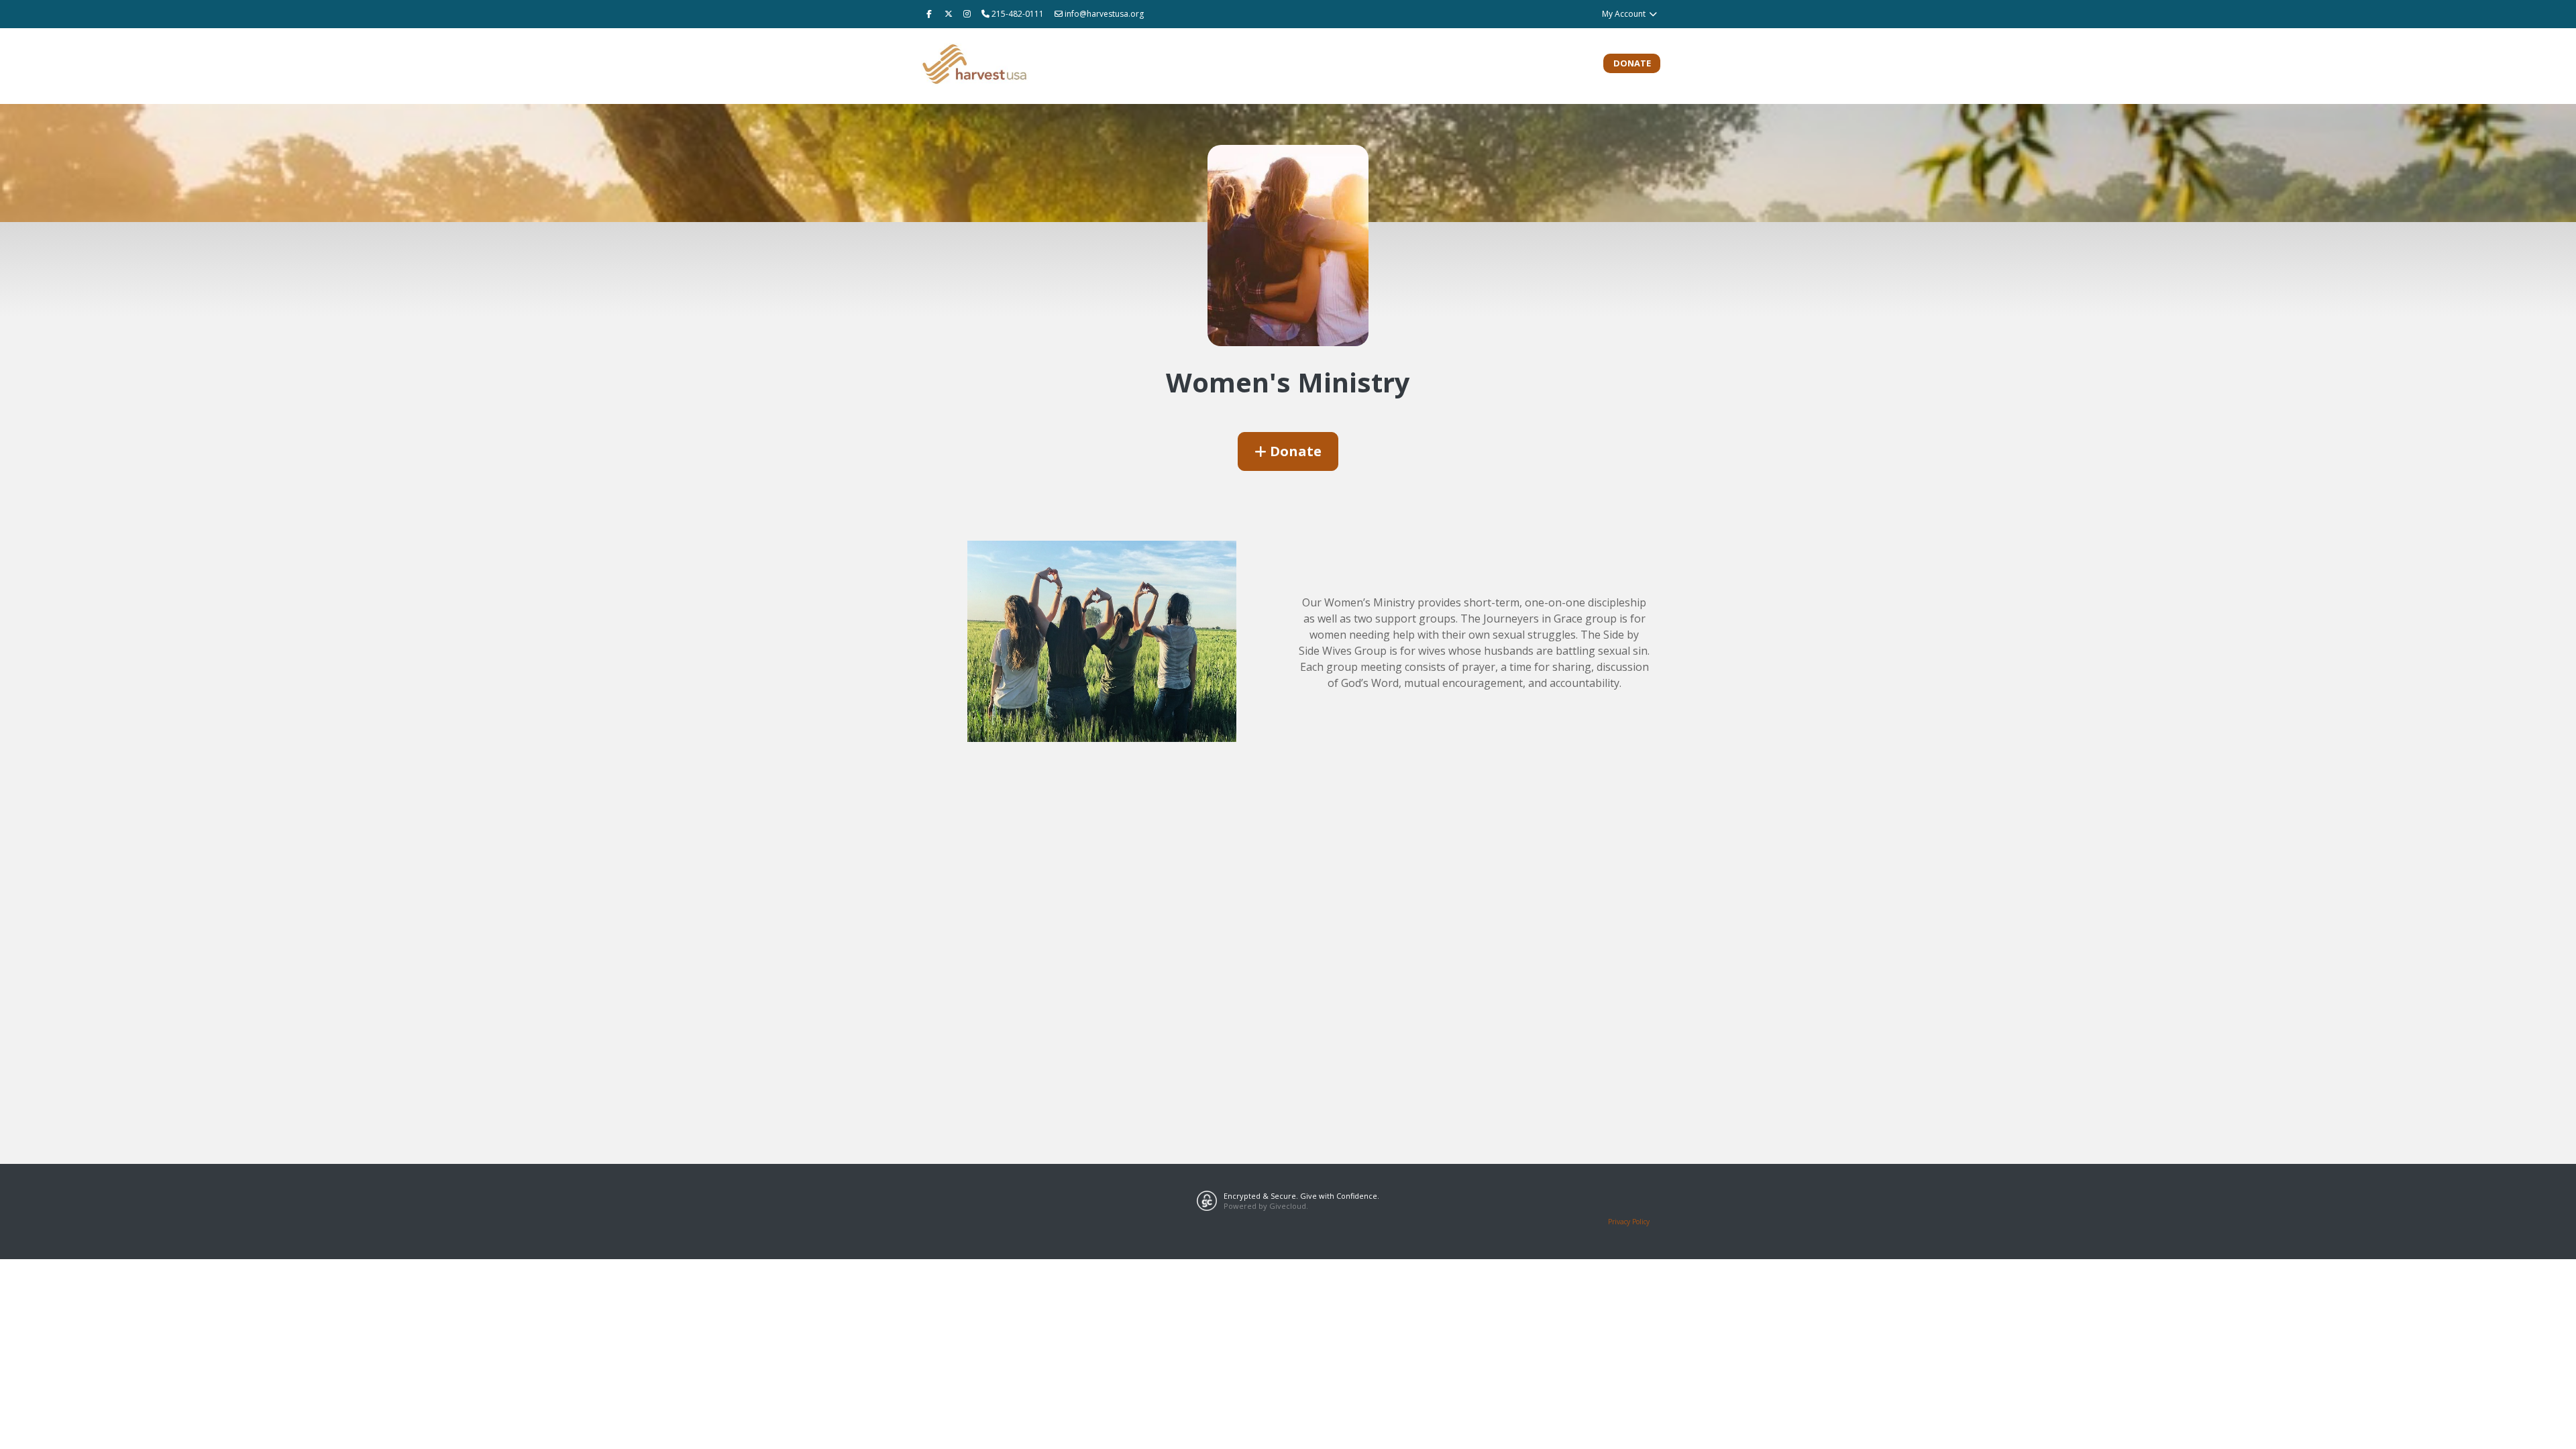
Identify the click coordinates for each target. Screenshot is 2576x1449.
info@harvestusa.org (1104, 14)
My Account (1625, 14)
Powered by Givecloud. (1266, 1206)
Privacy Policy (1629, 1222)
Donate (1632, 63)
